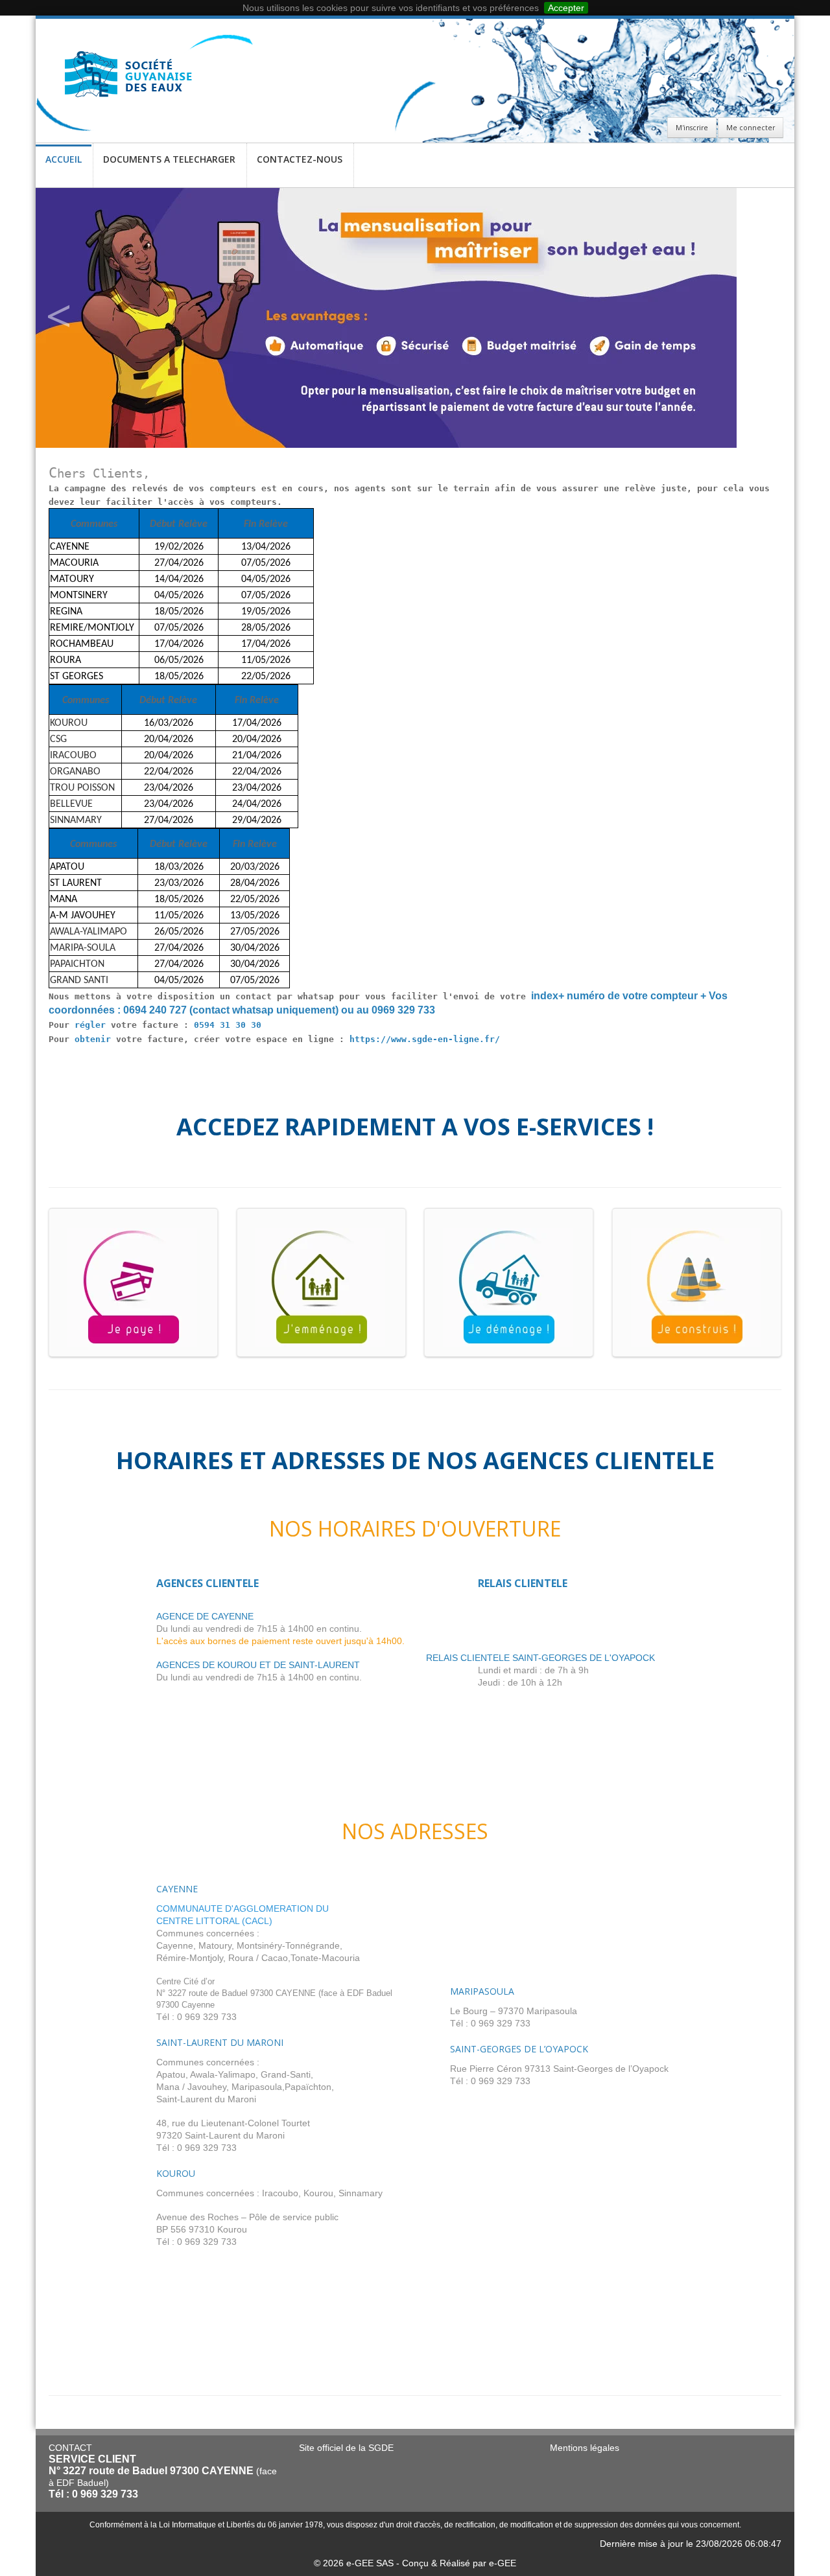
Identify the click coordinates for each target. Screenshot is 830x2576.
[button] (58, 318)
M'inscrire (692, 128)
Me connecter (751, 128)
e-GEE (503, 2563)
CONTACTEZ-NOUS (300, 159)
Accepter (566, 8)
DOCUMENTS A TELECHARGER (169, 159)
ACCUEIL (64, 159)
